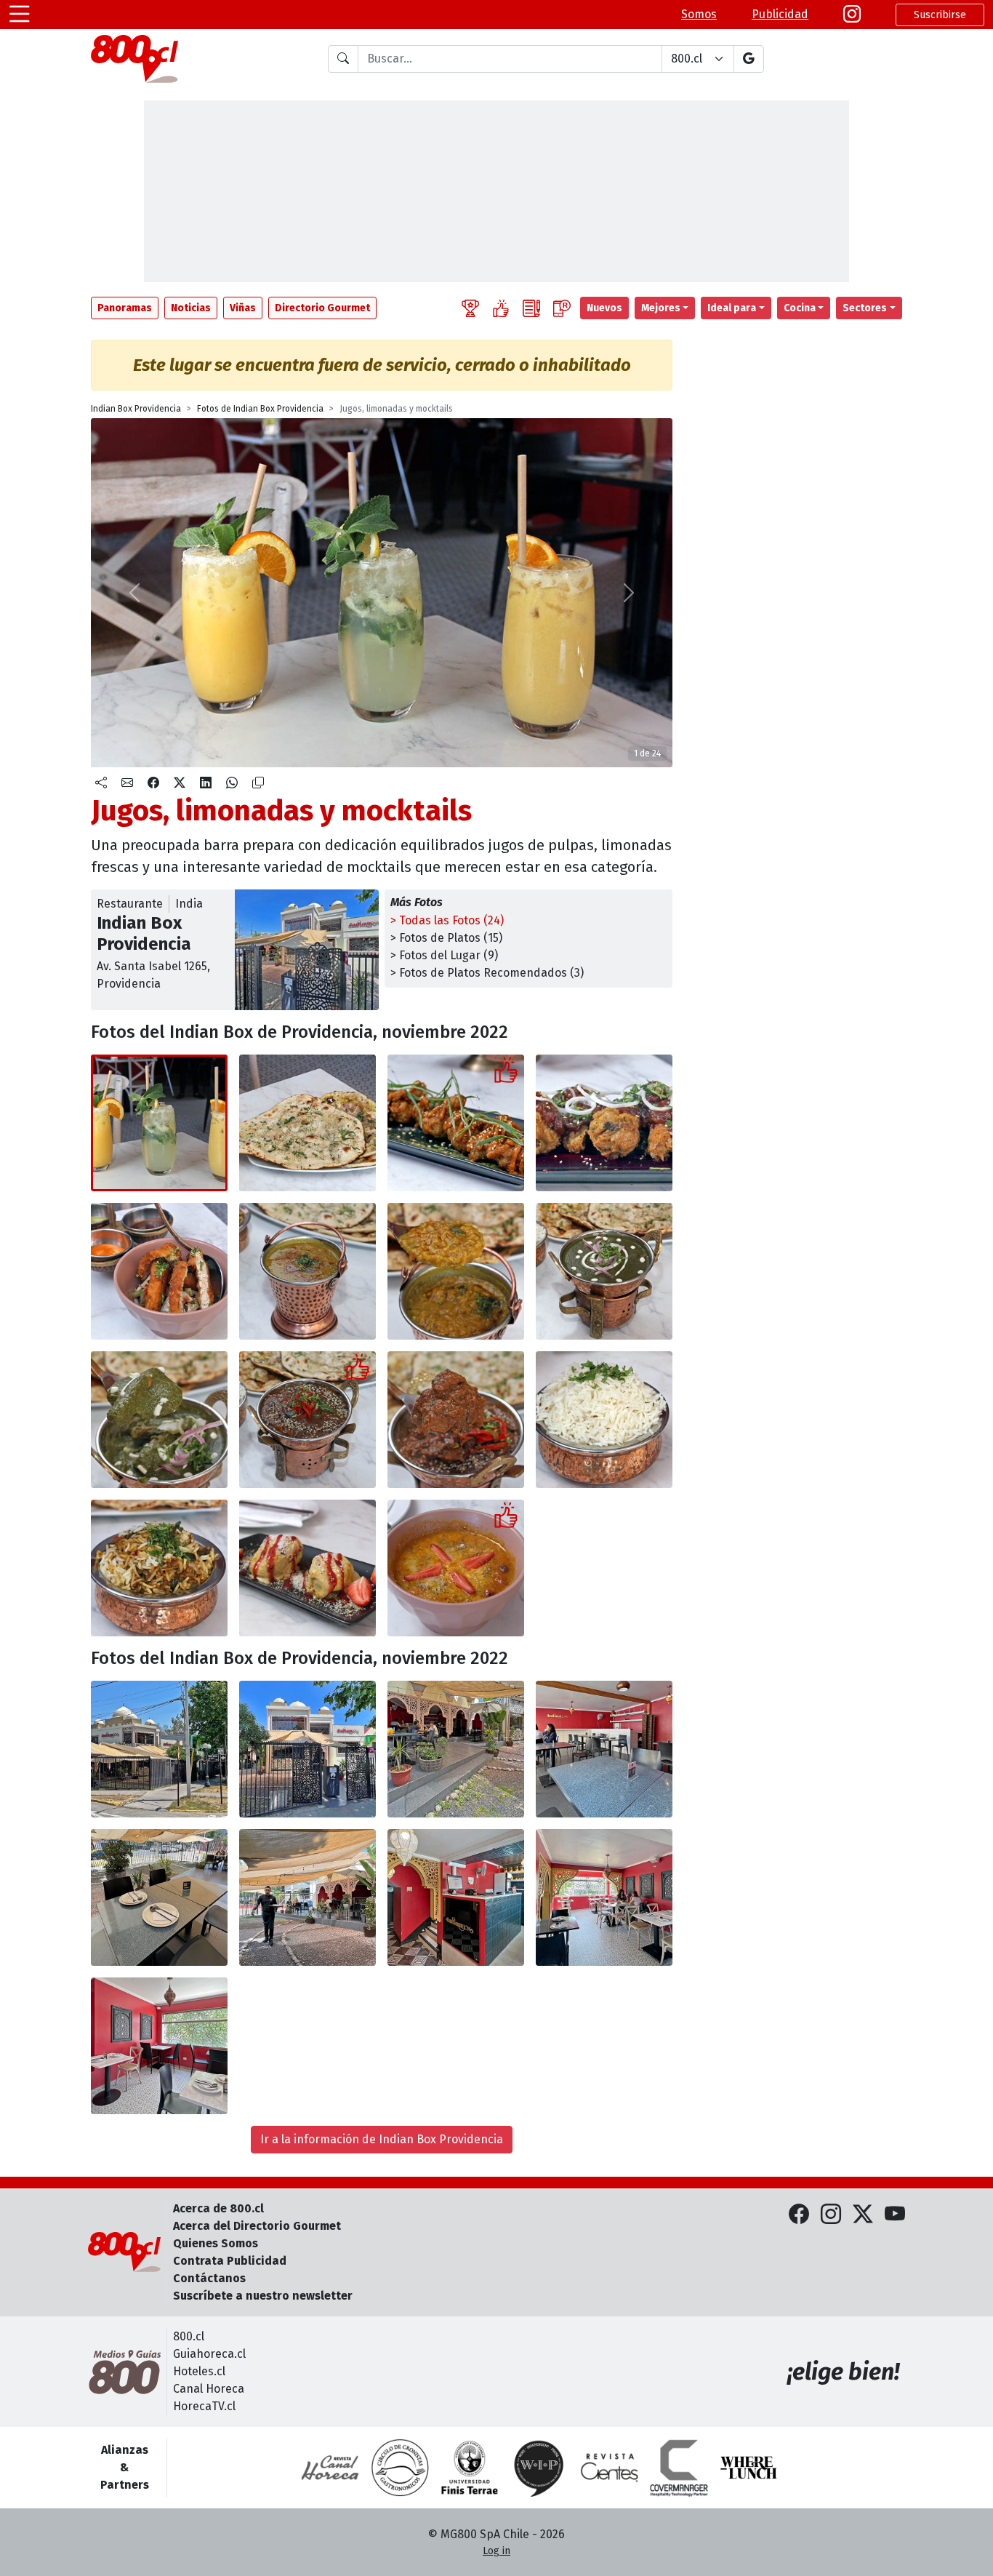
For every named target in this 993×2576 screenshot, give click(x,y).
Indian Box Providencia (136, 409)
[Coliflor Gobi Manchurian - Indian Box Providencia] (456, 1123)
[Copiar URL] (258, 783)
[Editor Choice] (470, 308)
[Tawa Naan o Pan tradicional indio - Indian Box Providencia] (307, 1123)
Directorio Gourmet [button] (322, 308)
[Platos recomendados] (501, 308)
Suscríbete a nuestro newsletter (263, 2296)
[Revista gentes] (609, 2468)
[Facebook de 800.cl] (799, 2215)
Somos (699, 14)
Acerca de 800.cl (218, 2208)
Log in (496, 2551)
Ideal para (732, 308)
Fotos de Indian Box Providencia (260, 409)
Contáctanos (209, 2278)
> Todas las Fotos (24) (447, 920)
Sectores (865, 308)
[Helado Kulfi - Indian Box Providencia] (307, 1568)
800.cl (189, 2336)
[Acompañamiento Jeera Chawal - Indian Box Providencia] (604, 1420)
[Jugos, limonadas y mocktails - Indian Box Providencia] (159, 1123)
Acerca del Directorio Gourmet (257, 2226)
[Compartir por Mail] (127, 783)
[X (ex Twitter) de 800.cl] (863, 2215)
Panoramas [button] (125, 308)
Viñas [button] (243, 308)
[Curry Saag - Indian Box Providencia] (604, 1271)
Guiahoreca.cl (209, 2354)
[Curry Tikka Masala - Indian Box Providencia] (307, 1420)
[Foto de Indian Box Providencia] (604, 1123)
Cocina (800, 308)
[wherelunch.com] (749, 2468)
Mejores (661, 308)
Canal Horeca (209, 2389)
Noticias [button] (191, 308)
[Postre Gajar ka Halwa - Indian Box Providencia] (456, 1568)
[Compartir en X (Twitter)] (180, 783)
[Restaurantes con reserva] (562, 308)
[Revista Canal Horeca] (330, 2468)
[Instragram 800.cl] (852, 15)
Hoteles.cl (199, 2371)
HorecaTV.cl (204, 2406)
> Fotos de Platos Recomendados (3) (487, 973)
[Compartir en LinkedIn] (206, 783)
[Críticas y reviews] (531, 308)
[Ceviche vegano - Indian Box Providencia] (159, 1271)
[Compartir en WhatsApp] (232, 783)
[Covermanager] (679, 2468)
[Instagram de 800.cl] (831, 2215)
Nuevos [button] (604, 308)
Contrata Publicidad (230, 2261)
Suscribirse (940, 15)
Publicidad (780, 14)
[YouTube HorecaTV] (895, 2215)
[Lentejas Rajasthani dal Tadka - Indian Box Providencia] (307, 1271)
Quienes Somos (216, 2243)
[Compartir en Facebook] (153, 783)
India (189, 904)
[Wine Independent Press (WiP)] (539, 2468)
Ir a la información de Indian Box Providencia (382, 2139)
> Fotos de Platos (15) (446, 938)
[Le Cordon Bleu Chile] (470, 2468)
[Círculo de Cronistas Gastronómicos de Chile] (400, 2468)
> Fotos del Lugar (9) (444, 955)
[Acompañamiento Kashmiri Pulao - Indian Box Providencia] (159, 1568)
